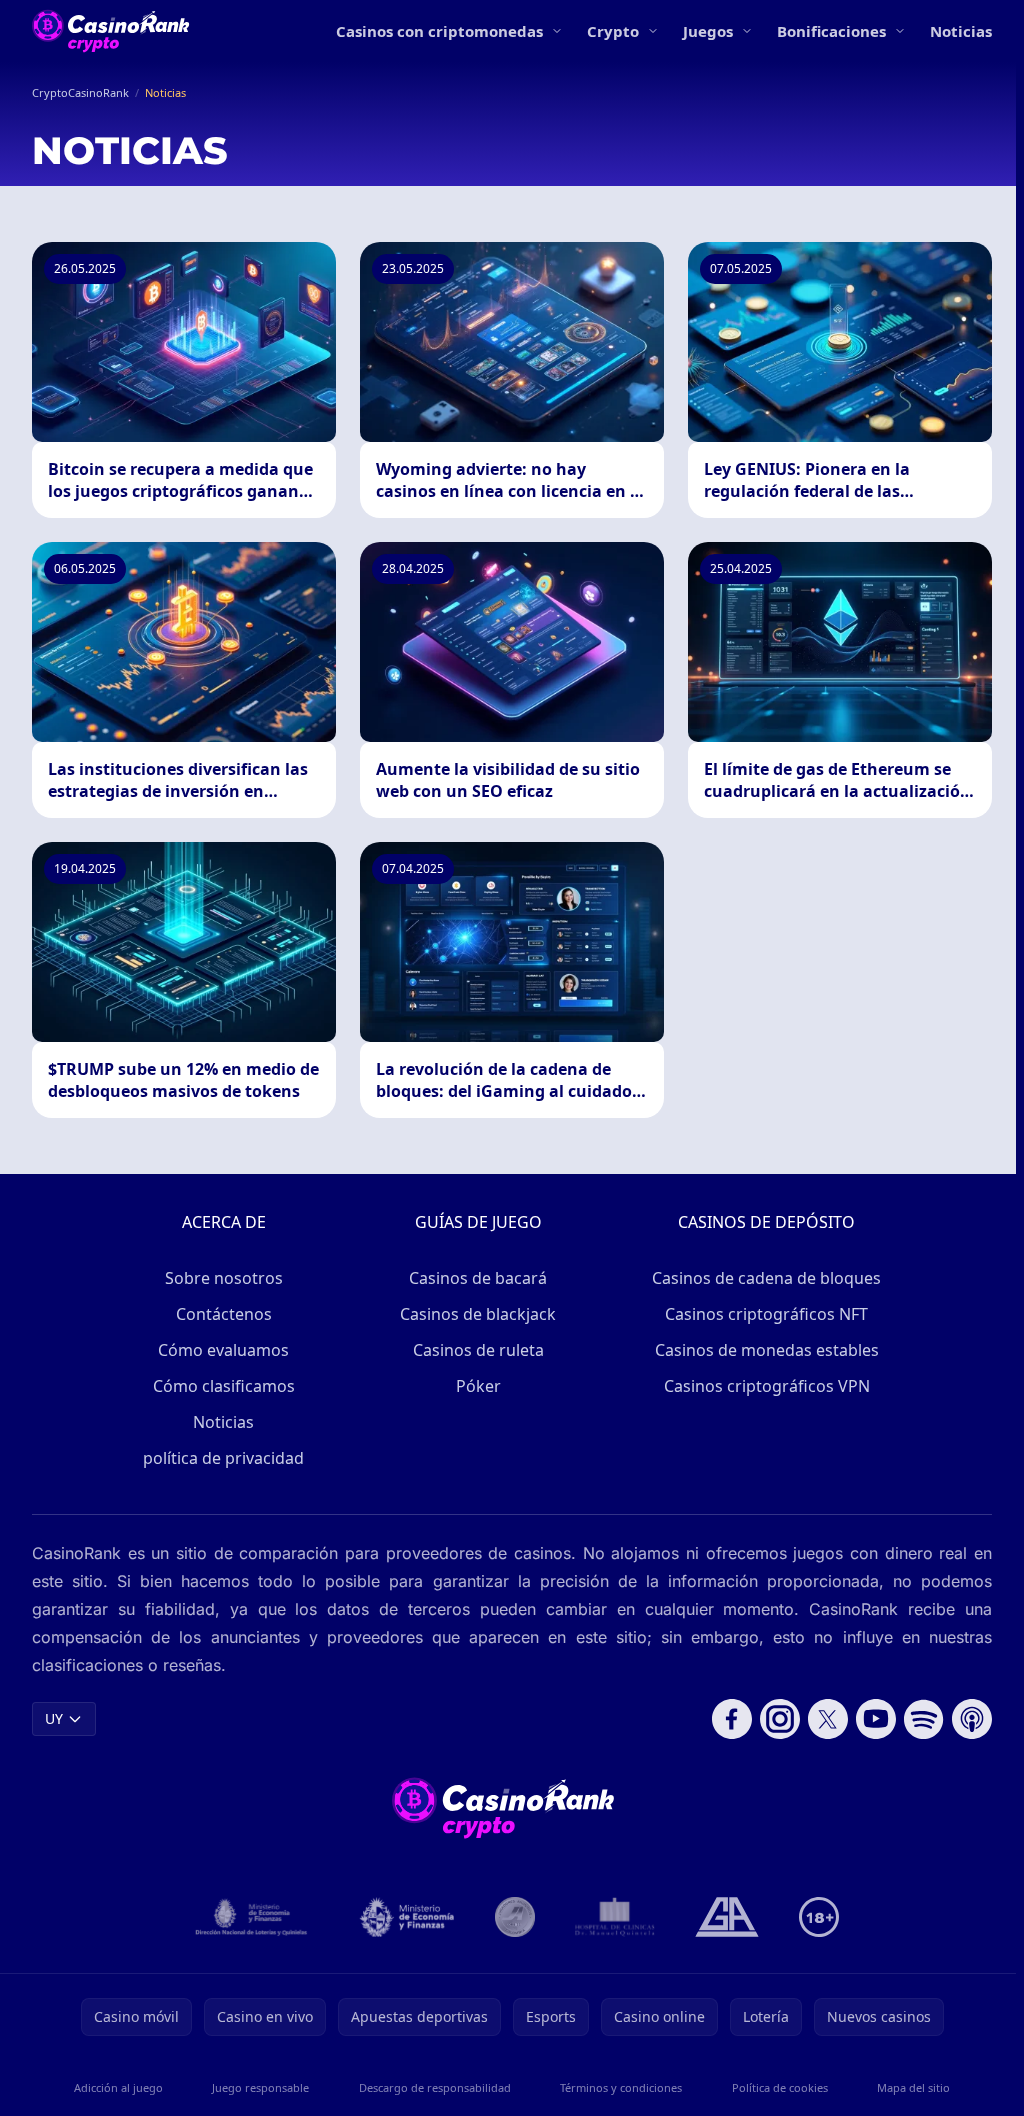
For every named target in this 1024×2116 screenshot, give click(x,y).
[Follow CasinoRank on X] (828, 1719)
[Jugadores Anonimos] (515, 1917)
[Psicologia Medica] (615, 1917)
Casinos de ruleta (478, 1350)
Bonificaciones (831, 31)
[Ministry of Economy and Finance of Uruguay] (407, 1917)
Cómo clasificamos (224, 1386)
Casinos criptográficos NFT (766, 1314)
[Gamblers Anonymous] (727, 1917)
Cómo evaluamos (223, 1350)
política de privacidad (223, 1458)
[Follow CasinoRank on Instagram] (780, 1719)
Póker (478, 1386)
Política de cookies (780, 2087)
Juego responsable (260, 2087)
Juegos (708, 31)
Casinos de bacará (478, 1278)
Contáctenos (224, 1314)
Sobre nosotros (224, 1278)
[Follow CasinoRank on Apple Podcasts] (972, 1719)
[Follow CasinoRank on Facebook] (732, 1719)
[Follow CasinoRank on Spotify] (924, 1719)
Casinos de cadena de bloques (766, 1278)
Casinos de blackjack (478, 1314)
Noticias (961, 31)
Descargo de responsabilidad (435, 2087)
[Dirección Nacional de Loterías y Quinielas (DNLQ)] (252, 1917)
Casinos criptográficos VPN (767, 1386)
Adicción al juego (118, 2087)
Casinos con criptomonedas (439, 31)
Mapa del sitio (913, 2087)
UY (54, 1718)
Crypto (613, 31)
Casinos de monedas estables (767, 1350)
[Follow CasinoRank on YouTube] (876, 1719)
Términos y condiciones (621, 2087)
